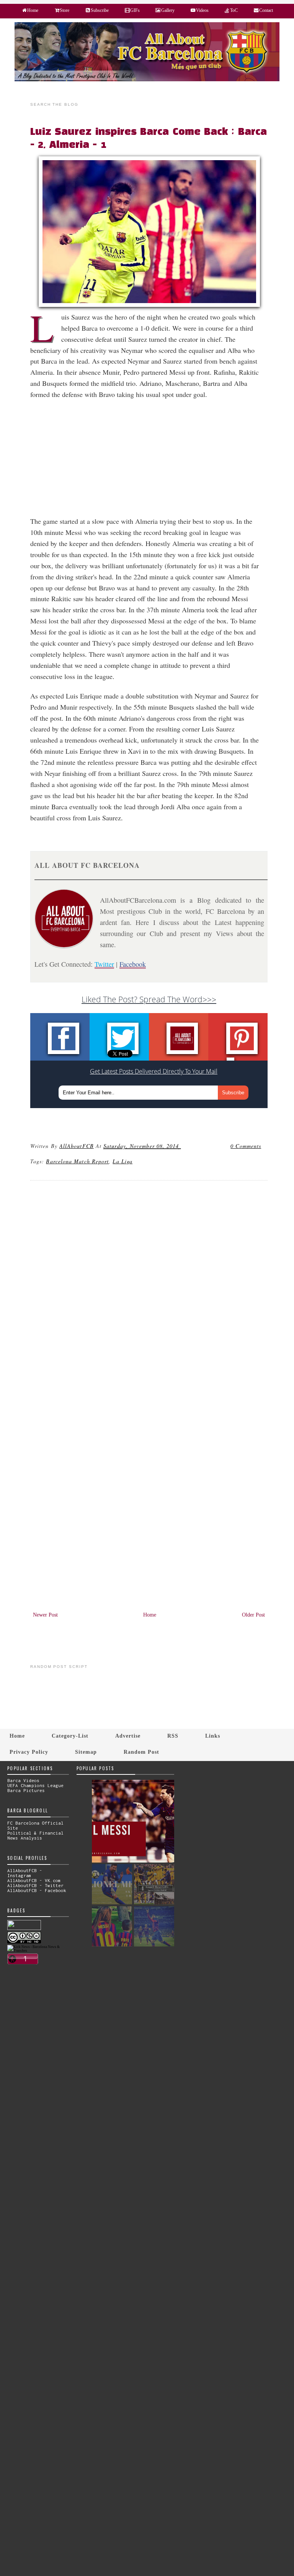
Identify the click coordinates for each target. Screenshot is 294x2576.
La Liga (122, 1161)
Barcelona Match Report (77, 1161)
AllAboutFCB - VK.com (34, 1880)
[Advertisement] (153, 462)
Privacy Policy (29, 1752)
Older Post (253, 1615)
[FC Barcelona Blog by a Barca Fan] (147, 80)
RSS (173, 1736)
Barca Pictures (26, 1790)
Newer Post (45, 1615)
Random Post (141, 1752)
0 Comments (246, 1146)
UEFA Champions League (35, 1785)
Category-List (70, 1736)
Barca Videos (23, 1780)
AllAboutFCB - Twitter (35, 1885)
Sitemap (86, 1752)
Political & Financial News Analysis (35, 1835)
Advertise (128, 1736)
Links (213, 1736)
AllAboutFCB (77, 1146)
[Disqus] (149, 1290)
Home (150, 1615)
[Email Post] (182, 1146)
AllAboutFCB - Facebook (37, 1890)
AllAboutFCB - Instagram (25, 1873)
